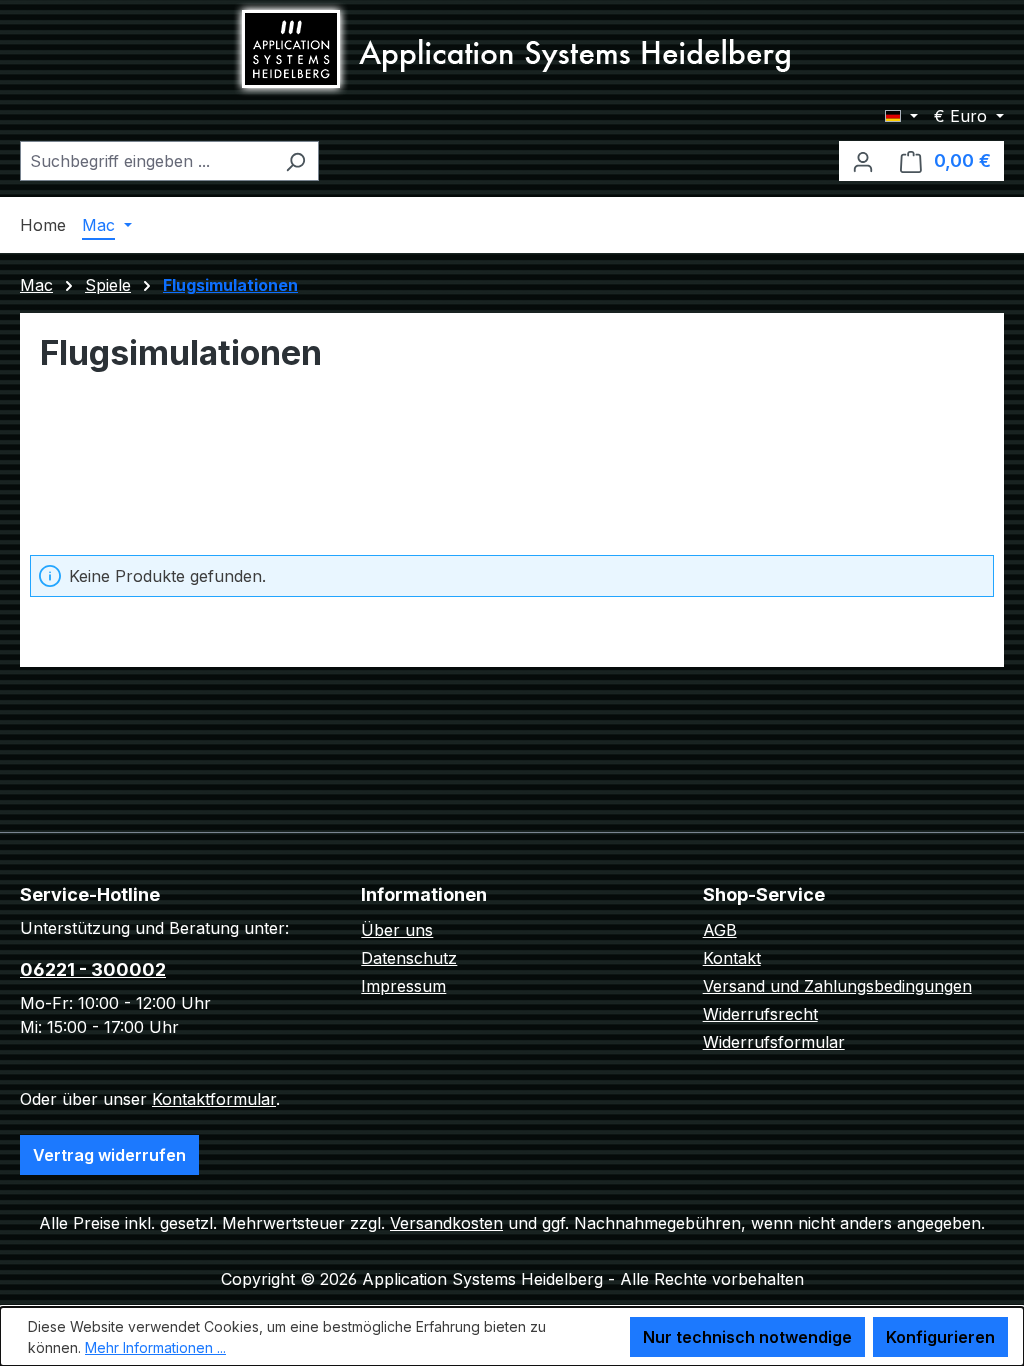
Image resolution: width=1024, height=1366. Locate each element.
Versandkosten (446, 1223)
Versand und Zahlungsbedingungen (837, 986)
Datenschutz (409, 958)
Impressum (403, 986)
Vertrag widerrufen (109, 1155)
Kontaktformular (214, 1099)
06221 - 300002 (93, 969)
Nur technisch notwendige (747, 1337)
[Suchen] (295, 161)
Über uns (397, 930)
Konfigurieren (940, 1337)
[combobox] (146, 161)
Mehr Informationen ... (155, 1347)
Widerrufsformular (774, 1042)
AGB (720, 930)
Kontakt (732, 958)
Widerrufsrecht (760, 1014)
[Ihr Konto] (863, 161)
